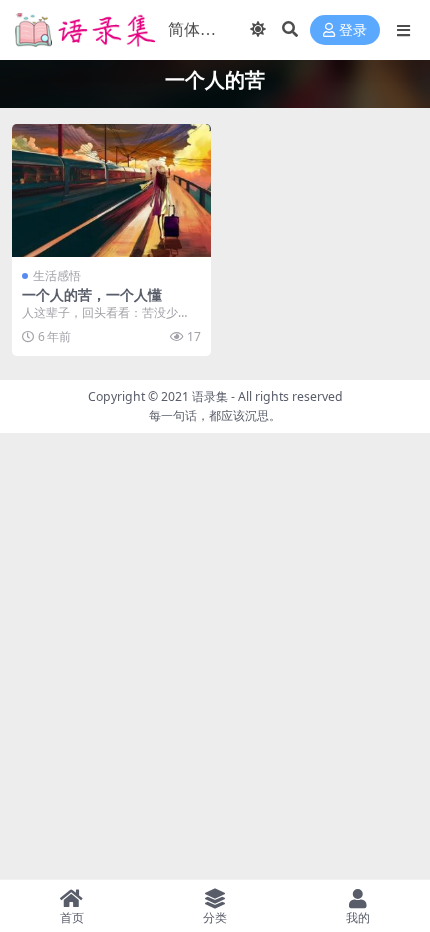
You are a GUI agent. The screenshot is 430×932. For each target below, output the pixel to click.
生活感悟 (57, 275)
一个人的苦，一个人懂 (92, 294)
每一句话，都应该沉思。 (215, 415)
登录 (353, 30)
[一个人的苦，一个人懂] (111, 190)
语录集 (210, 396)
